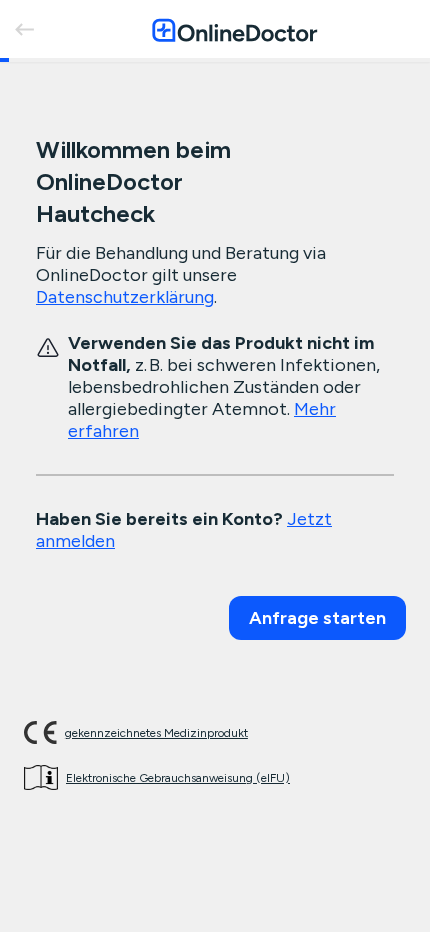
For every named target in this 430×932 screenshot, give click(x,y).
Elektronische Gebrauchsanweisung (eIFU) (178, 778)
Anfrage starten (317, 618)
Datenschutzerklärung (125, 297)
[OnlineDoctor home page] (234, 29)
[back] (24, 29)
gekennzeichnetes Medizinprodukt (156, 733)
